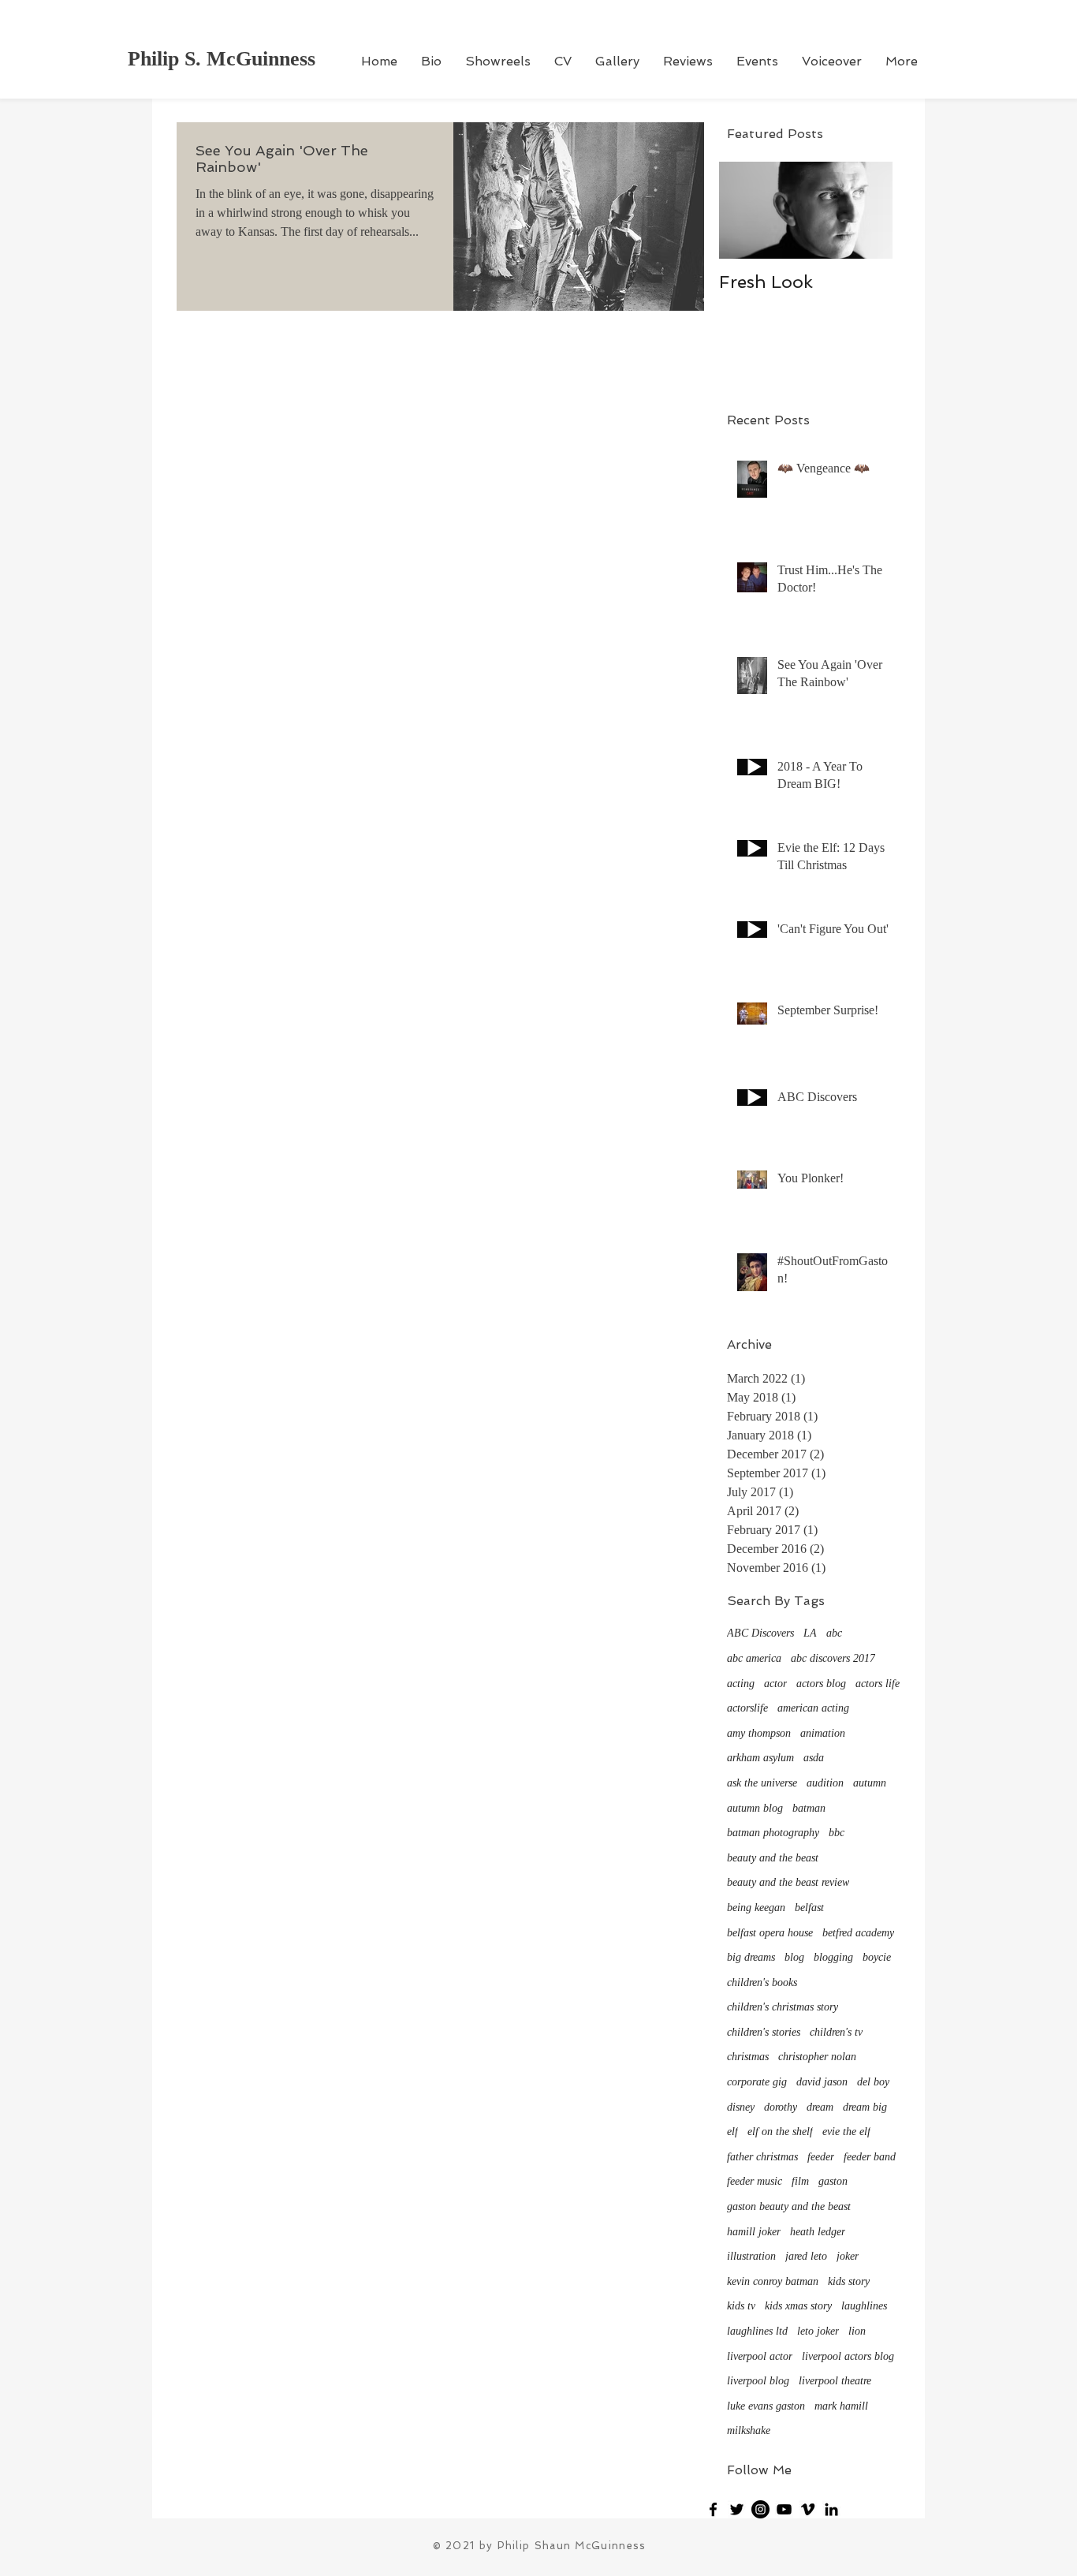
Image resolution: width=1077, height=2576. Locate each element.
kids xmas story (798, 2306)
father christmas (762, 2157)
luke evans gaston (766, 2406)
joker (848, 2256)
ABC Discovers (760, 1633)
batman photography (773, 1833)
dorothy (781, 2107)
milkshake (749, 2430)
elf (732, 2132)
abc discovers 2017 (833, 1658)
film (800, 2181)
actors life (878, 1684)
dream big (865, 2107)
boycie (877, 1957)
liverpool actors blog (848, 2356)
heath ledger (818, 2232)
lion (857, 2331)
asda (814, 1758)
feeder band (870, 2157)
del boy (873, 2082)
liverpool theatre (835, 2381)
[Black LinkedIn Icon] (831, 2509)
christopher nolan (817, 2057)
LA (810, 1633)
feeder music (755, 2181)
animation (823, 1733)
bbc (837, 1833)
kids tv (741, 2306)
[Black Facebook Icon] (713, 2509)
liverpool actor (760, 2356)
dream (820, 2107)
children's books (762, 1982)
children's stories (764, 2032)
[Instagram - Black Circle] (760, 2509)
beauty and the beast (773, 1858)
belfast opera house (770, 1933)
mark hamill (841, 2406)
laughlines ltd (757, 2331)
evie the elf (846, 2132)
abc (834, 1633)
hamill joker (754, 2232)
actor (775, 1684)
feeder (821, 2157)
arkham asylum (760, 1758)
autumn (870, 1783)
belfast (809, 1908)
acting (741, 1684)
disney (741, 2107)
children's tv (836, 2032)
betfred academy (858, 1933)
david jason (822, 2082)
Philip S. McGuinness (222, 59)
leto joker (818, 2331)
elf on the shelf (780, 2132)
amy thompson (759, 1733)
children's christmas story (783, 2007)
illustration (751, 2256)
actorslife (747, 1708)
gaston (833, 2181)
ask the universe (762, 1783)
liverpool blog (758, 2381)
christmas (748, 2057)
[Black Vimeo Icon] (808, 2509)
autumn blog (755, 1808)
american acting (813, 1708)
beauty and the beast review (788, 1882)
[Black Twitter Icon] (737, 2509)
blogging (833, 1957)
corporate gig (757, 2082)
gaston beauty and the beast (789, 2206)
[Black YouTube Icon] (784, 2509)
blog (794, 1957)
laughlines (864, 2306)
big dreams (751, 1957)
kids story (849, 2281)
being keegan (756, 1908)
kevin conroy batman (773, 2281)
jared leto (806, 2256)
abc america (754, 1658)
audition (825, 1783)
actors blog (821, 1684)
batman (809, 1808)
